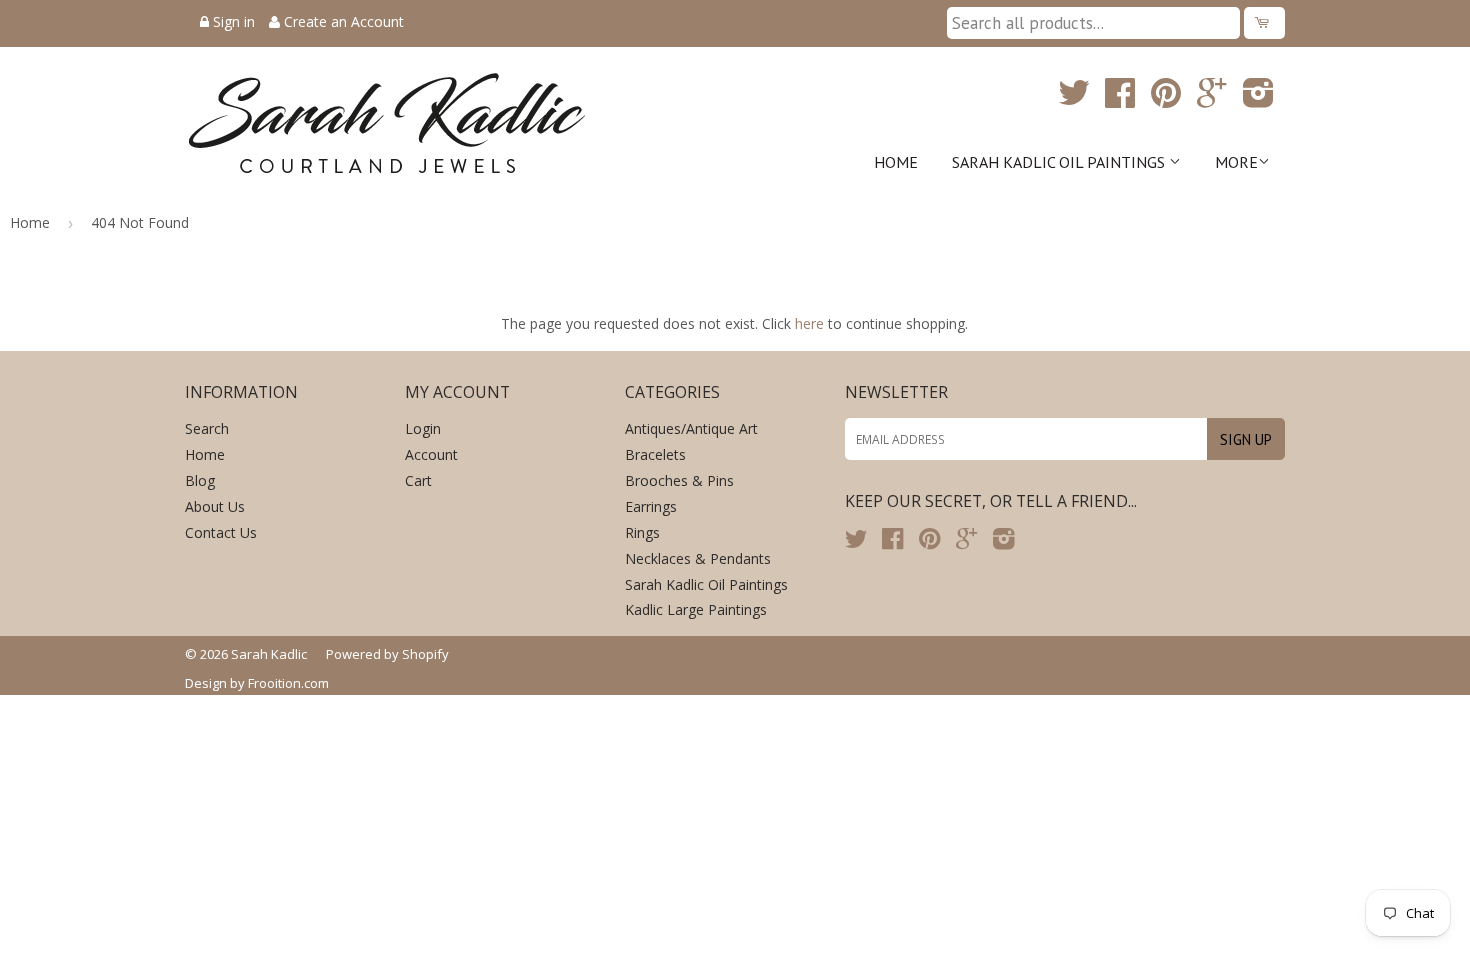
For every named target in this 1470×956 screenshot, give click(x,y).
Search (207, 428)
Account (431, 454)
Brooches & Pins (679, 480)
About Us (215, 506)
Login (423, 428)
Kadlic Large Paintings (696, 609)
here (809, 323)
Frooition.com (288, 683)
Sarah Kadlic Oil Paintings (1060, 162)
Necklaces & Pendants (698, 558)
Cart (418, 480)
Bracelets (655, 454)
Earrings (651, 506)
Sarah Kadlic (269, 654)
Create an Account (344, 21)
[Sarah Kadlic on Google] (1212, 99)
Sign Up (1246, 439)
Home (896, 162)
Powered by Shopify (387, 654)
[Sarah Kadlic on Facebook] (1120, 99)
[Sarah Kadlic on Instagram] (1258, 99)
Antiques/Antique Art (691, 428)
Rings (642, 532)
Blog (200, 480)
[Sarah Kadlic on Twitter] (1074, 99)
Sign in (234, 21)
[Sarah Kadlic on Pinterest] (1166, 99)
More (1236, 162)
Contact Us (221, 532)
